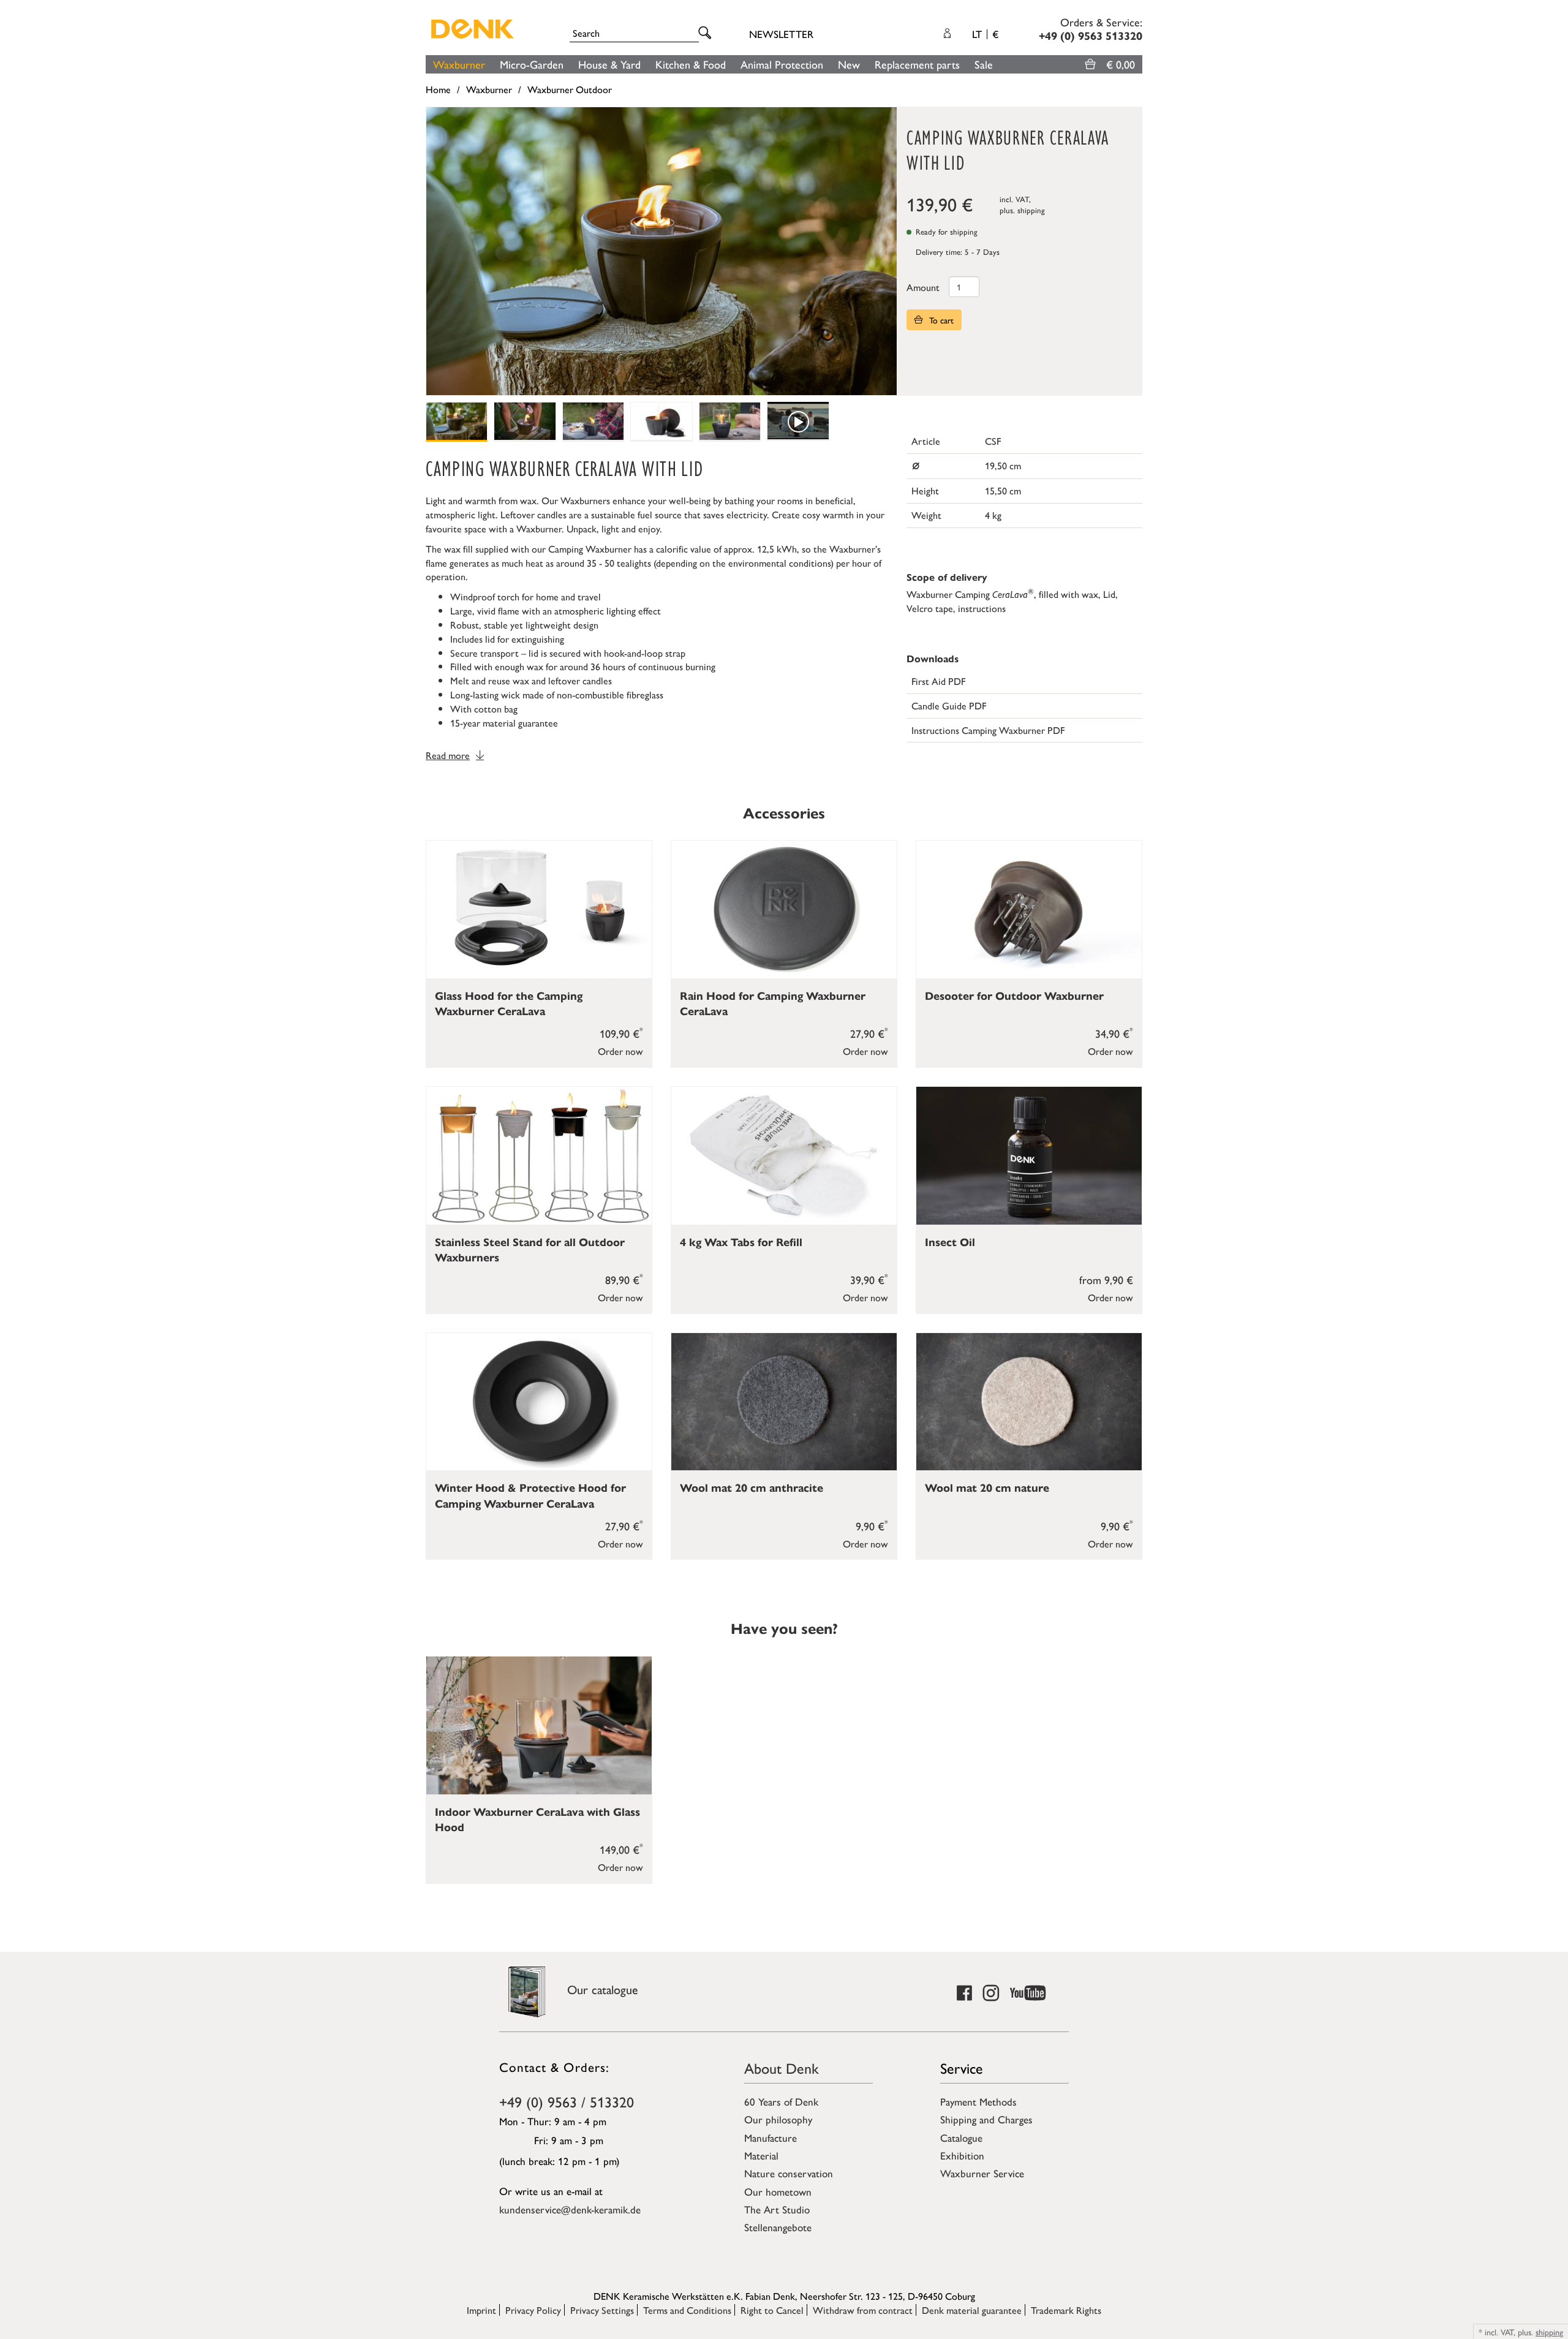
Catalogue (961, 2137)
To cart (940, 320)
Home (438, 89)
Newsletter (781, 34)
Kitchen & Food (691, 64)
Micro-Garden (532, 64)
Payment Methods (978, 2101)
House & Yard (609, 64)
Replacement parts (917, 64)
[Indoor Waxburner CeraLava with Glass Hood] (539, 1725)
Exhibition (962, 2155)
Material (761, 2155)
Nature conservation (789, 2173)
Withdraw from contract (863, 2310)
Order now (620, 1051)
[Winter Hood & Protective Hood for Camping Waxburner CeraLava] (539, 1402)
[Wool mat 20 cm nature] (1029, 1402)
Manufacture (771, 2137)
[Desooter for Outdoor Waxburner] (1029, 909)
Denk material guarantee (972, 2310)
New (849, 64)
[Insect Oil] (1029, 1156)
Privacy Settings (602, 2310)
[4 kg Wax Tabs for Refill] (784, 1156)
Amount (923, 287)
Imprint (481, 2310)
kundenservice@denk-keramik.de (570, 2209)
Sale (984, 64)
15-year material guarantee (504, 723)
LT (985, 34)
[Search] (707, 33)
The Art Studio (777, 2209)
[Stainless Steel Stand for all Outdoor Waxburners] (539, 1156)
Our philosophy (778, 2119)
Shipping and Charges (986, 2119)
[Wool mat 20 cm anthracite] (784, 1402)
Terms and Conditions (687, 2310)
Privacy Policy (533, 2310)
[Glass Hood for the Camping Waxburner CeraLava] (539, 909)
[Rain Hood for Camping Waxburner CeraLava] (784, 909)
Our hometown (778, 2191)
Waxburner (459, 64)
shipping (1031, 210)
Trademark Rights (1066, 2310)
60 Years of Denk (781, 2101)
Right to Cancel (772, 2310)
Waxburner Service (982, 2173)
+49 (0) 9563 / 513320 (567, 2101)
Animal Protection (782, 64)
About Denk (782, 2068)
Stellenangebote (778, 2227)
